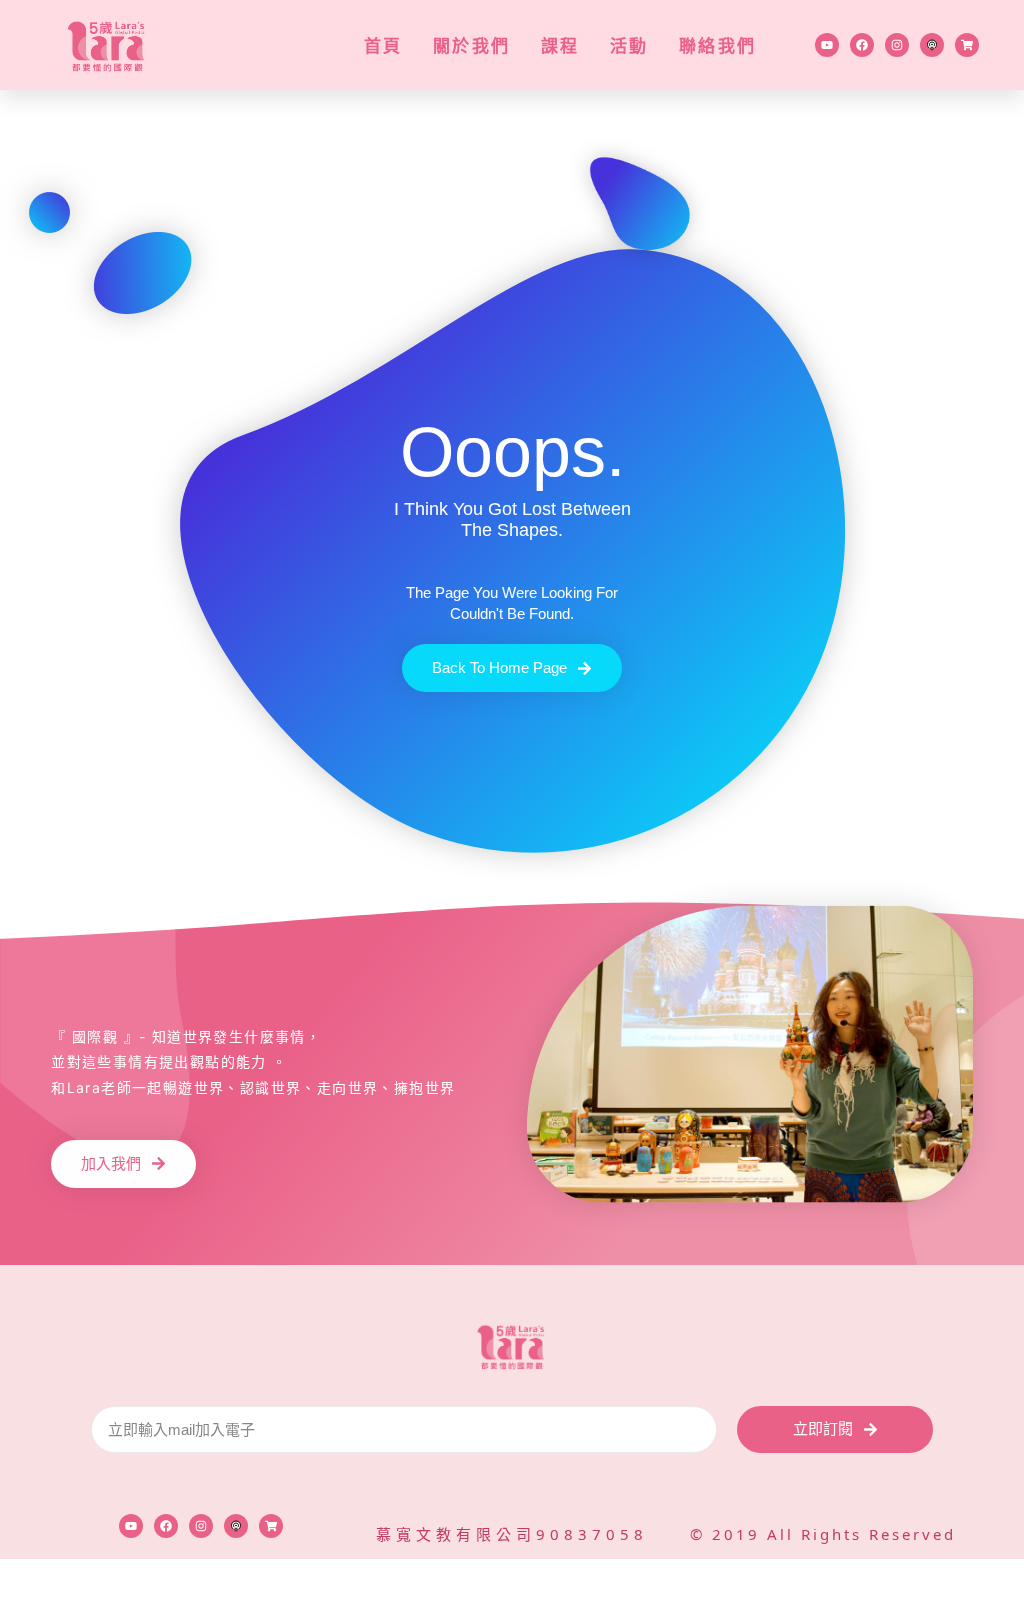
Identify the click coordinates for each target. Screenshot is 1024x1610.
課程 (560, 45)
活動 (629, 45)
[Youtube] (827, 45)
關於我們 (472, 45)
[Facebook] (862, 45)
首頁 (383, 45)
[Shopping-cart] (967, 45)
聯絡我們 (718, 45)
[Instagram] (897, 45)
